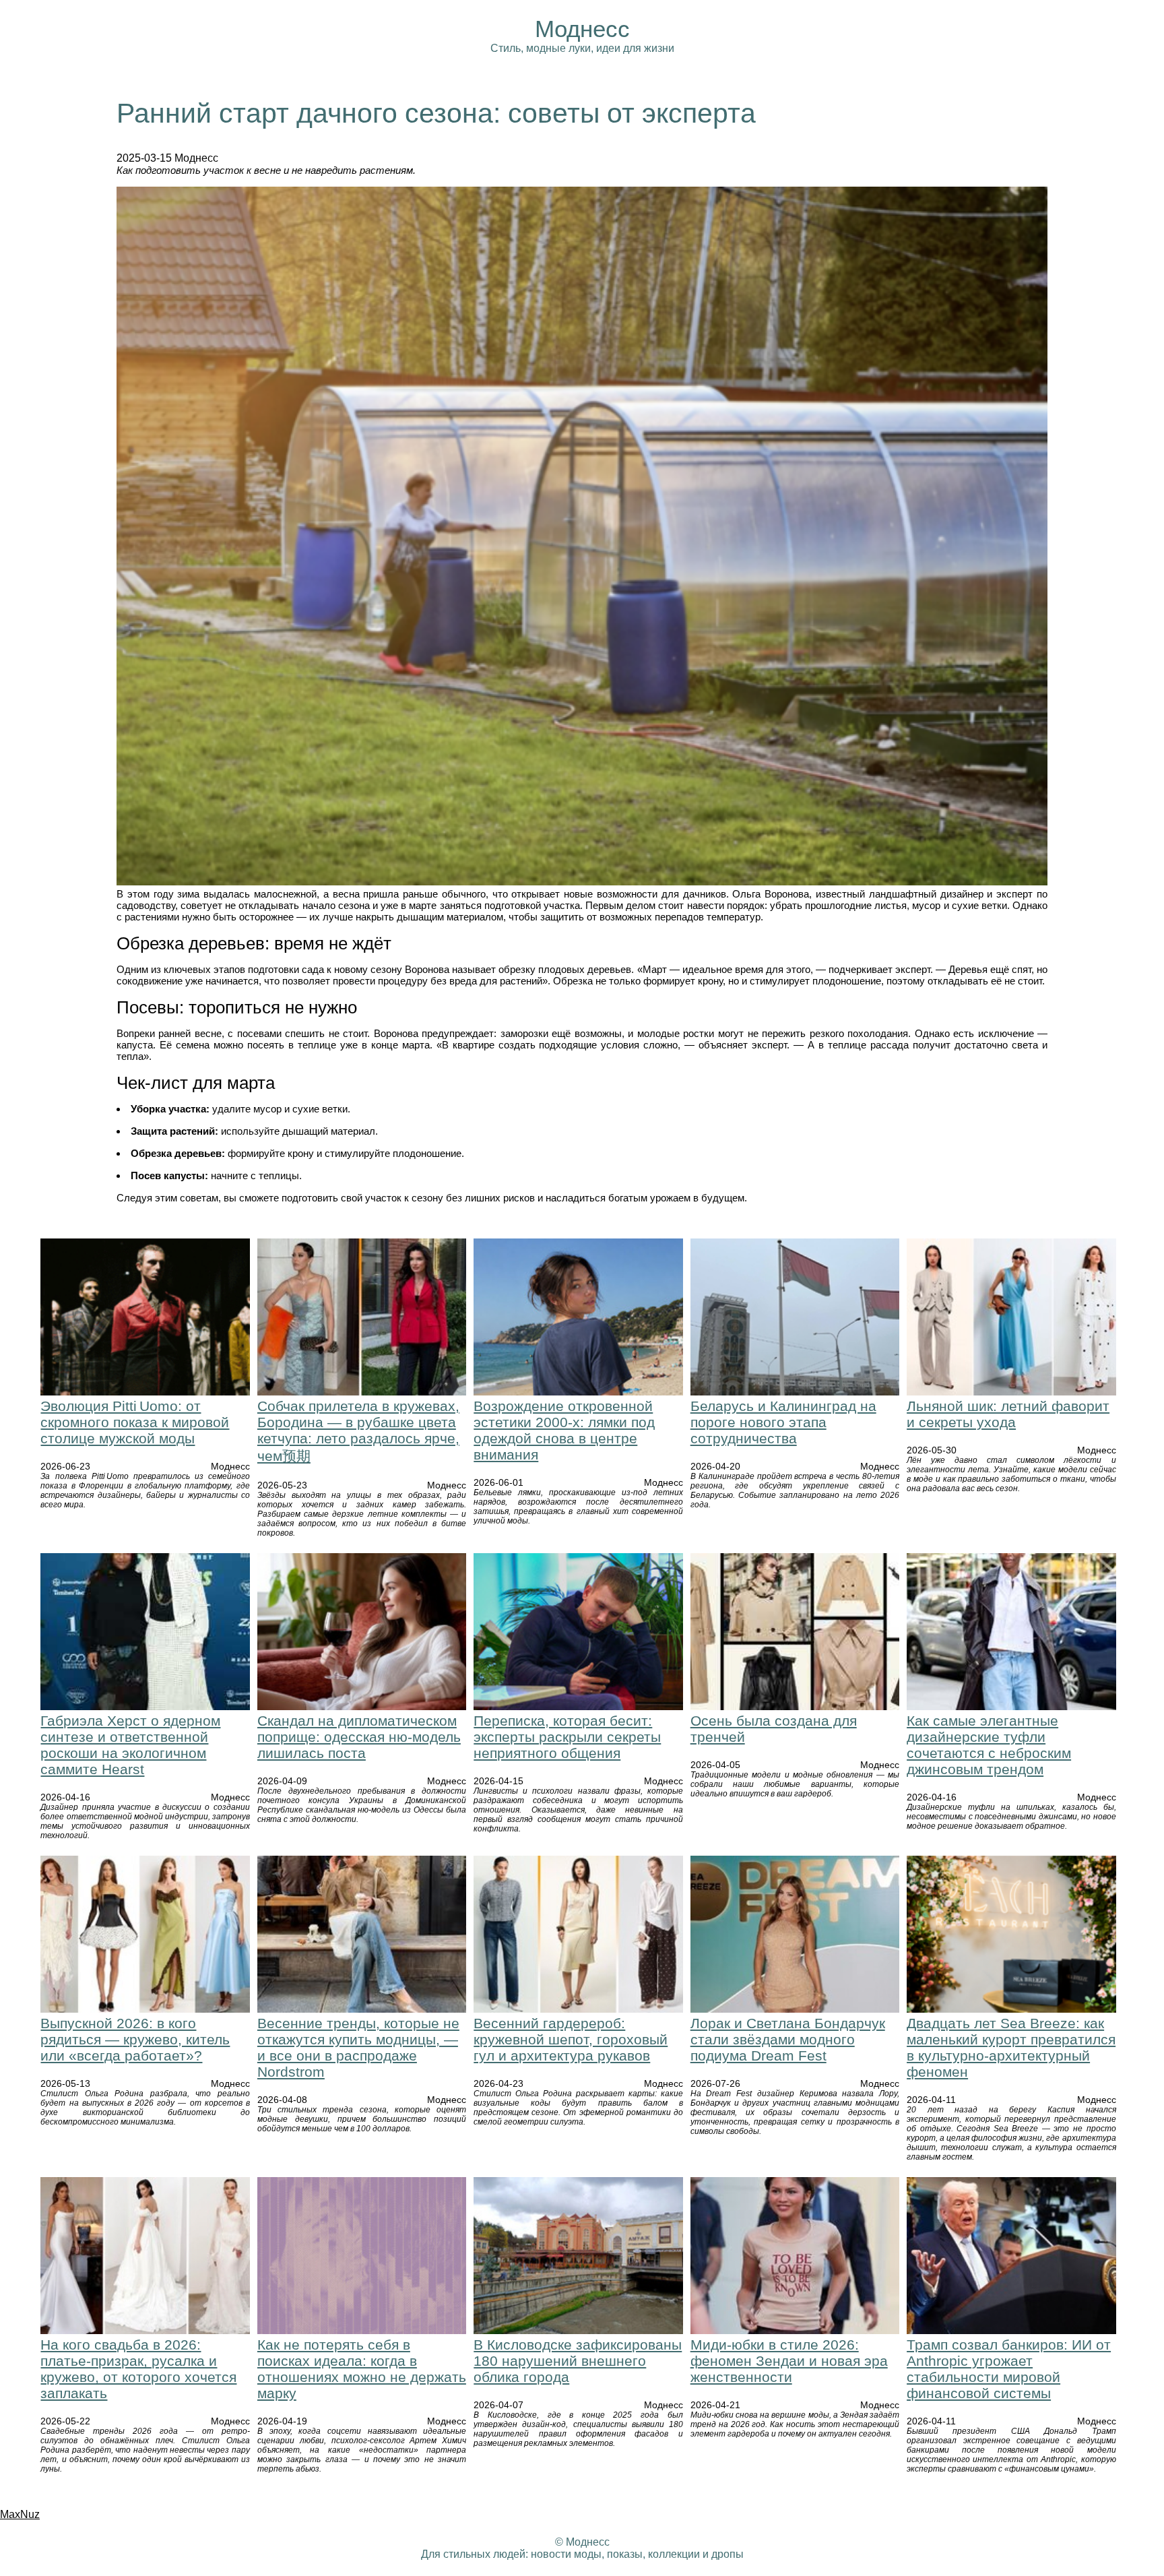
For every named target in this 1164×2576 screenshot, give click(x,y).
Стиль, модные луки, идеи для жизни (582, 48)
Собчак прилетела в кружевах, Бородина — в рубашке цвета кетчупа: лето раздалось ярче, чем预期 (358, 1431)
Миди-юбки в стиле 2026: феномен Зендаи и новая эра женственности (789, 2361)
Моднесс (582, 29)
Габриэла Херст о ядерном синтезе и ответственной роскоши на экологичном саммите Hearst (130, 1745)
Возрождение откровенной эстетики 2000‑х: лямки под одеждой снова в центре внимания (564, 1430)
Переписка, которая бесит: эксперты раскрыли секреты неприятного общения (567, 1737)
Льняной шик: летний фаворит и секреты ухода (1008, 1414)
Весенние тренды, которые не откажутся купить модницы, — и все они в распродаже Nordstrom (358, 2047)
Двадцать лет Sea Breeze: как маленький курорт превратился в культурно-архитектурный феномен (1011, 2047)
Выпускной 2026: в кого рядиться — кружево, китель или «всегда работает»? (135, 2039)
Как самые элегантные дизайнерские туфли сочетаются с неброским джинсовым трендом (989, 1745)
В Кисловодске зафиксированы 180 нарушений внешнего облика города (578, 2361)
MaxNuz (20, 2514)
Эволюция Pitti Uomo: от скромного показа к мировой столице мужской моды (135, 1422)
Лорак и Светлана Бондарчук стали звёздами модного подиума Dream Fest (788, 2039)
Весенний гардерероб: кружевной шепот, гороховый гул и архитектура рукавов (571, 2039)
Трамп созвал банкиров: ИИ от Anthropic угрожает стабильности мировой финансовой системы (1009, 2369)
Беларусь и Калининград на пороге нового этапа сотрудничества (783, 1422)
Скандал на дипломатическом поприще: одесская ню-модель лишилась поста (359, 1737)
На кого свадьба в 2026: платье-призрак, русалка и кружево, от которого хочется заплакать (138, 2369)
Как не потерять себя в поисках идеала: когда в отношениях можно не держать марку (362, 2369)
